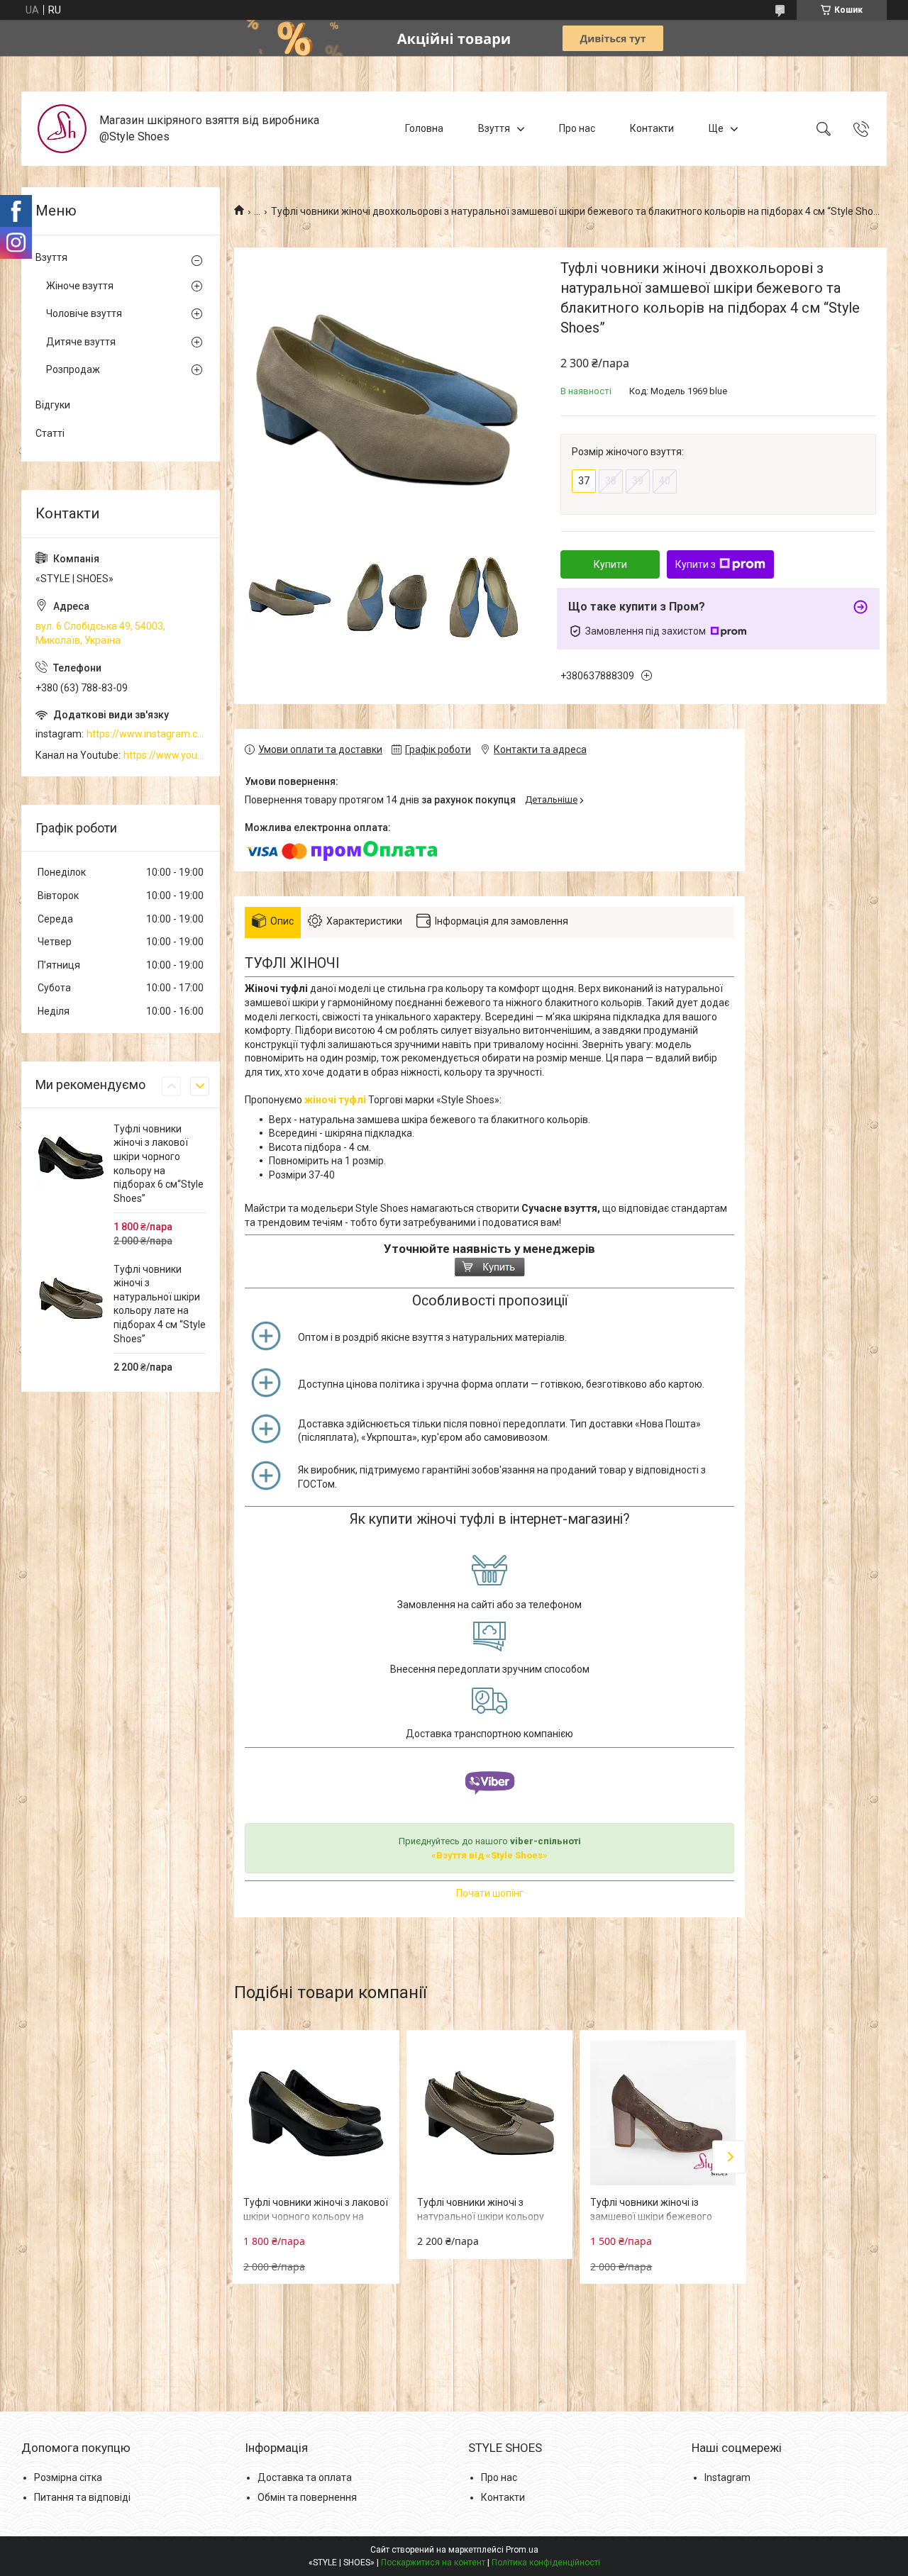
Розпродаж (73, 369)
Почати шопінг (490, 1893)
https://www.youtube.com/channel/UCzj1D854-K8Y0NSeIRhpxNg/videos (165, 755)
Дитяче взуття (81, 342)
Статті (50, 433)
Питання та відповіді (82, 2497)
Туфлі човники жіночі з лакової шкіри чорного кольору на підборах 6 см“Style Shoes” (316, 2216)
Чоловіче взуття (84, 313)
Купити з (696, 564)
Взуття (494, 128)
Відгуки (53, 405)
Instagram (727, 2477)
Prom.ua (522, 2550)
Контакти (652, 128)
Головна (424, 128)
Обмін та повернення (307, 2497)
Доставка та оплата (305, 2477)
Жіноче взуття (80, 286)
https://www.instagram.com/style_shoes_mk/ (146, 734)
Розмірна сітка (68, 2477)
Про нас (577, 128)
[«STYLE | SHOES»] (62, 129)
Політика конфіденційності (546, 2563)
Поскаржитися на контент (433, 2563)
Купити (610, 564)
